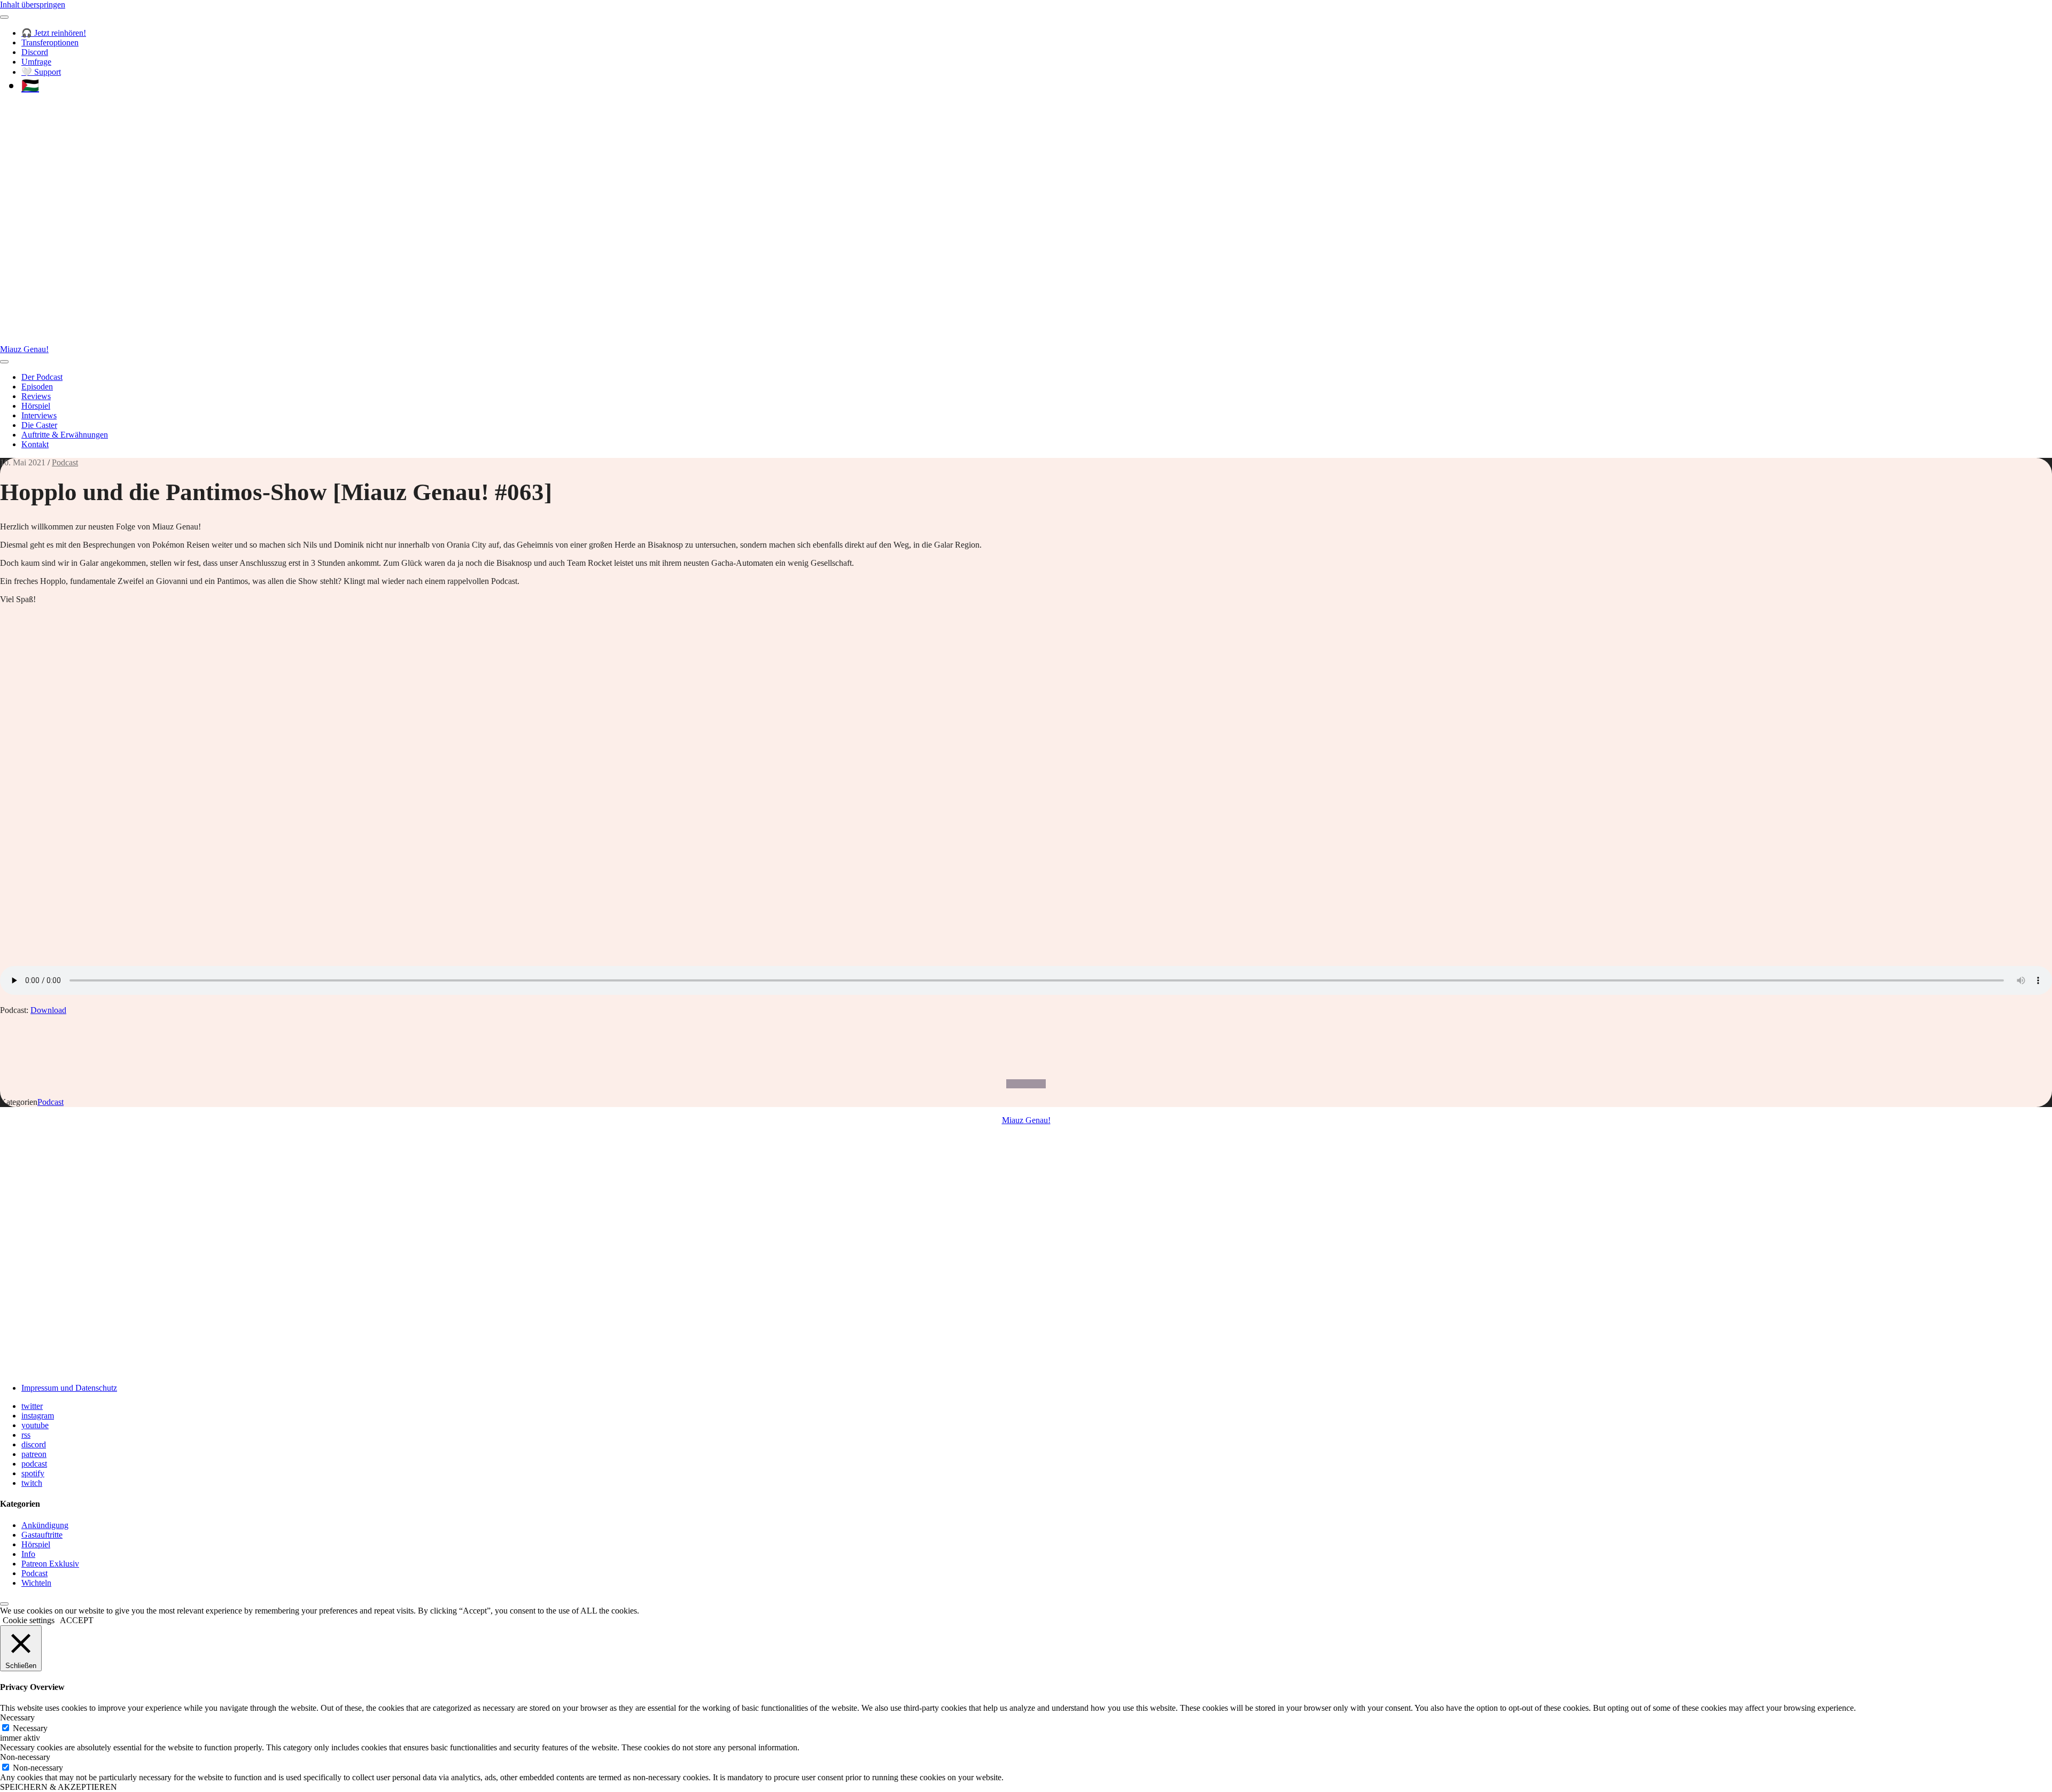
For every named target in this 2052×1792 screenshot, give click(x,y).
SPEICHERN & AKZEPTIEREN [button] (59, 1787)
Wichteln (36, 1583)
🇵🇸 (30, 85)
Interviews (39, 415)
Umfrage (36, 62)
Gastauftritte (42, 1535)
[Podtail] (1027, 1084)
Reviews (36, 396)
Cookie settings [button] (29, 1620)
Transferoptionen (50, 42)
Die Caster (39, 425)
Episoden (37, 387)
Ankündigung (45, 1525)
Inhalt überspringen (33, 5)
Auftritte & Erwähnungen (65, 435)
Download (48, 1010)
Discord (35, 52)
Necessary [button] (17, 1717)
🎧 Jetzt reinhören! (54, 33)
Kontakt (35, 444)
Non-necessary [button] (25, 1757)
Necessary (30, 1728)
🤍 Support (41, 72)
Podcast (65, 462)
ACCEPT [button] (77, 1620)
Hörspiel (36, 406)
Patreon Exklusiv (50, 1564)
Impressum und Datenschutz (69, 1388)
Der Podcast (42, 377)
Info (28, 1554)
